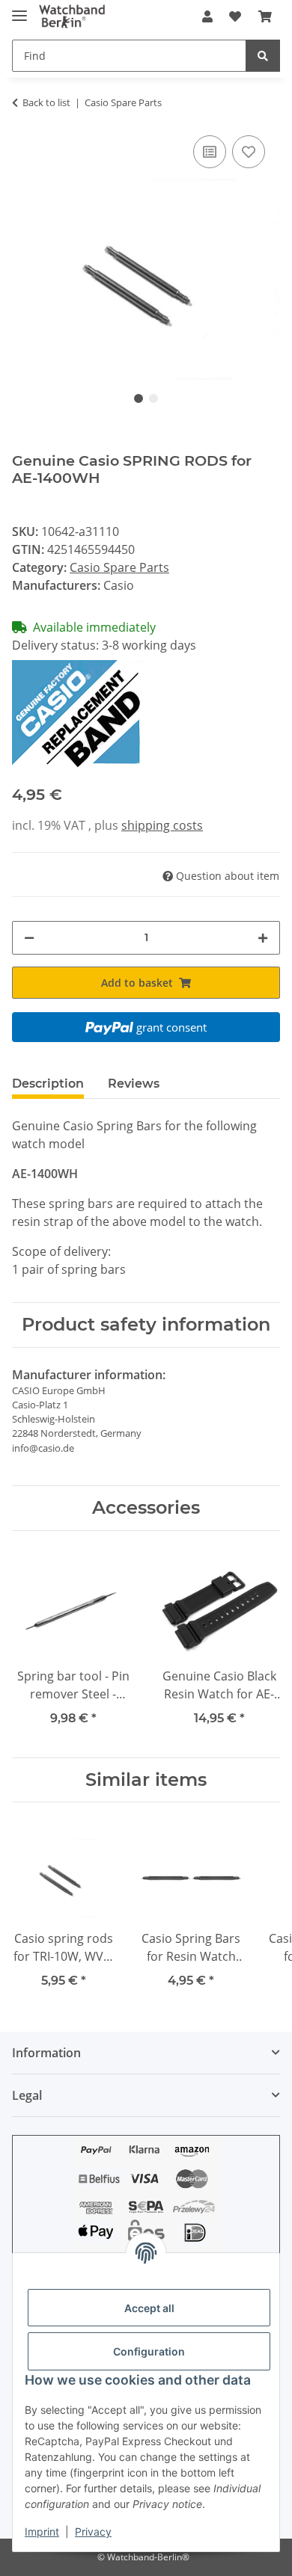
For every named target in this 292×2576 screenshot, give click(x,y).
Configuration (149, 2351)
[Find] (263, 56)
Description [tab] (48, 1084)
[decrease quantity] (29, 938)
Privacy (93, 2532)
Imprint (42, 2532)
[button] (207, 16)
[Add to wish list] (249, 152)
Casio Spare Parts (119, 567)
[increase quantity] (263, 938)
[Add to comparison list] (210, 152)
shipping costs (162, 825)
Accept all (149, 2308)
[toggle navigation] (19, 9)
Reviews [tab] (134, 1084)
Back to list (46, 102)
